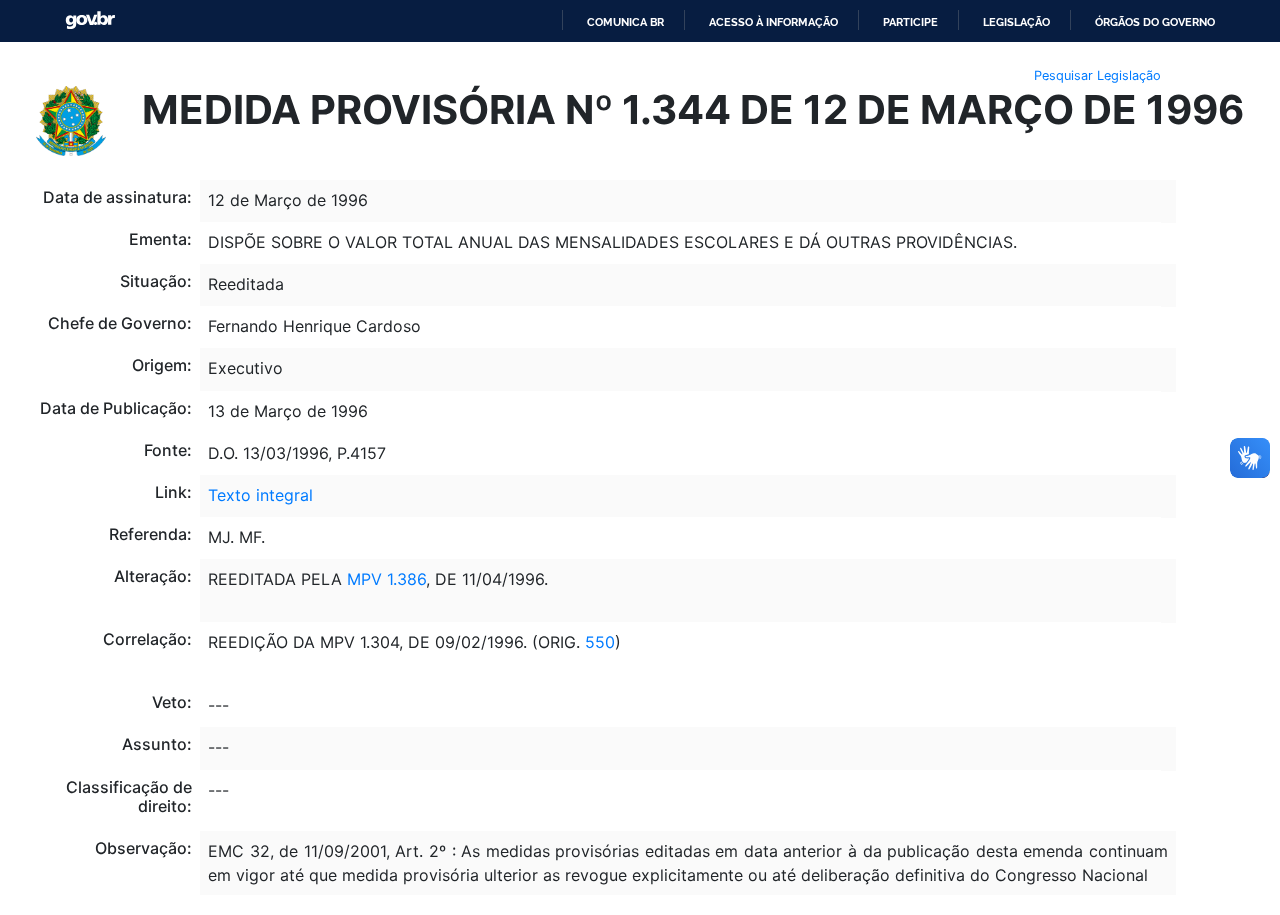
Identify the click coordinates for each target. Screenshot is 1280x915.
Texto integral (260, 495)
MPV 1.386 (384, 579)
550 (597, 642)
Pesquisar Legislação (1097, 75)
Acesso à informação (773, 22)
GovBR (90, 20)
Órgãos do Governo (1155, 22)
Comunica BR (625, 22)
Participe (910, 22)
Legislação (1016, 22)
